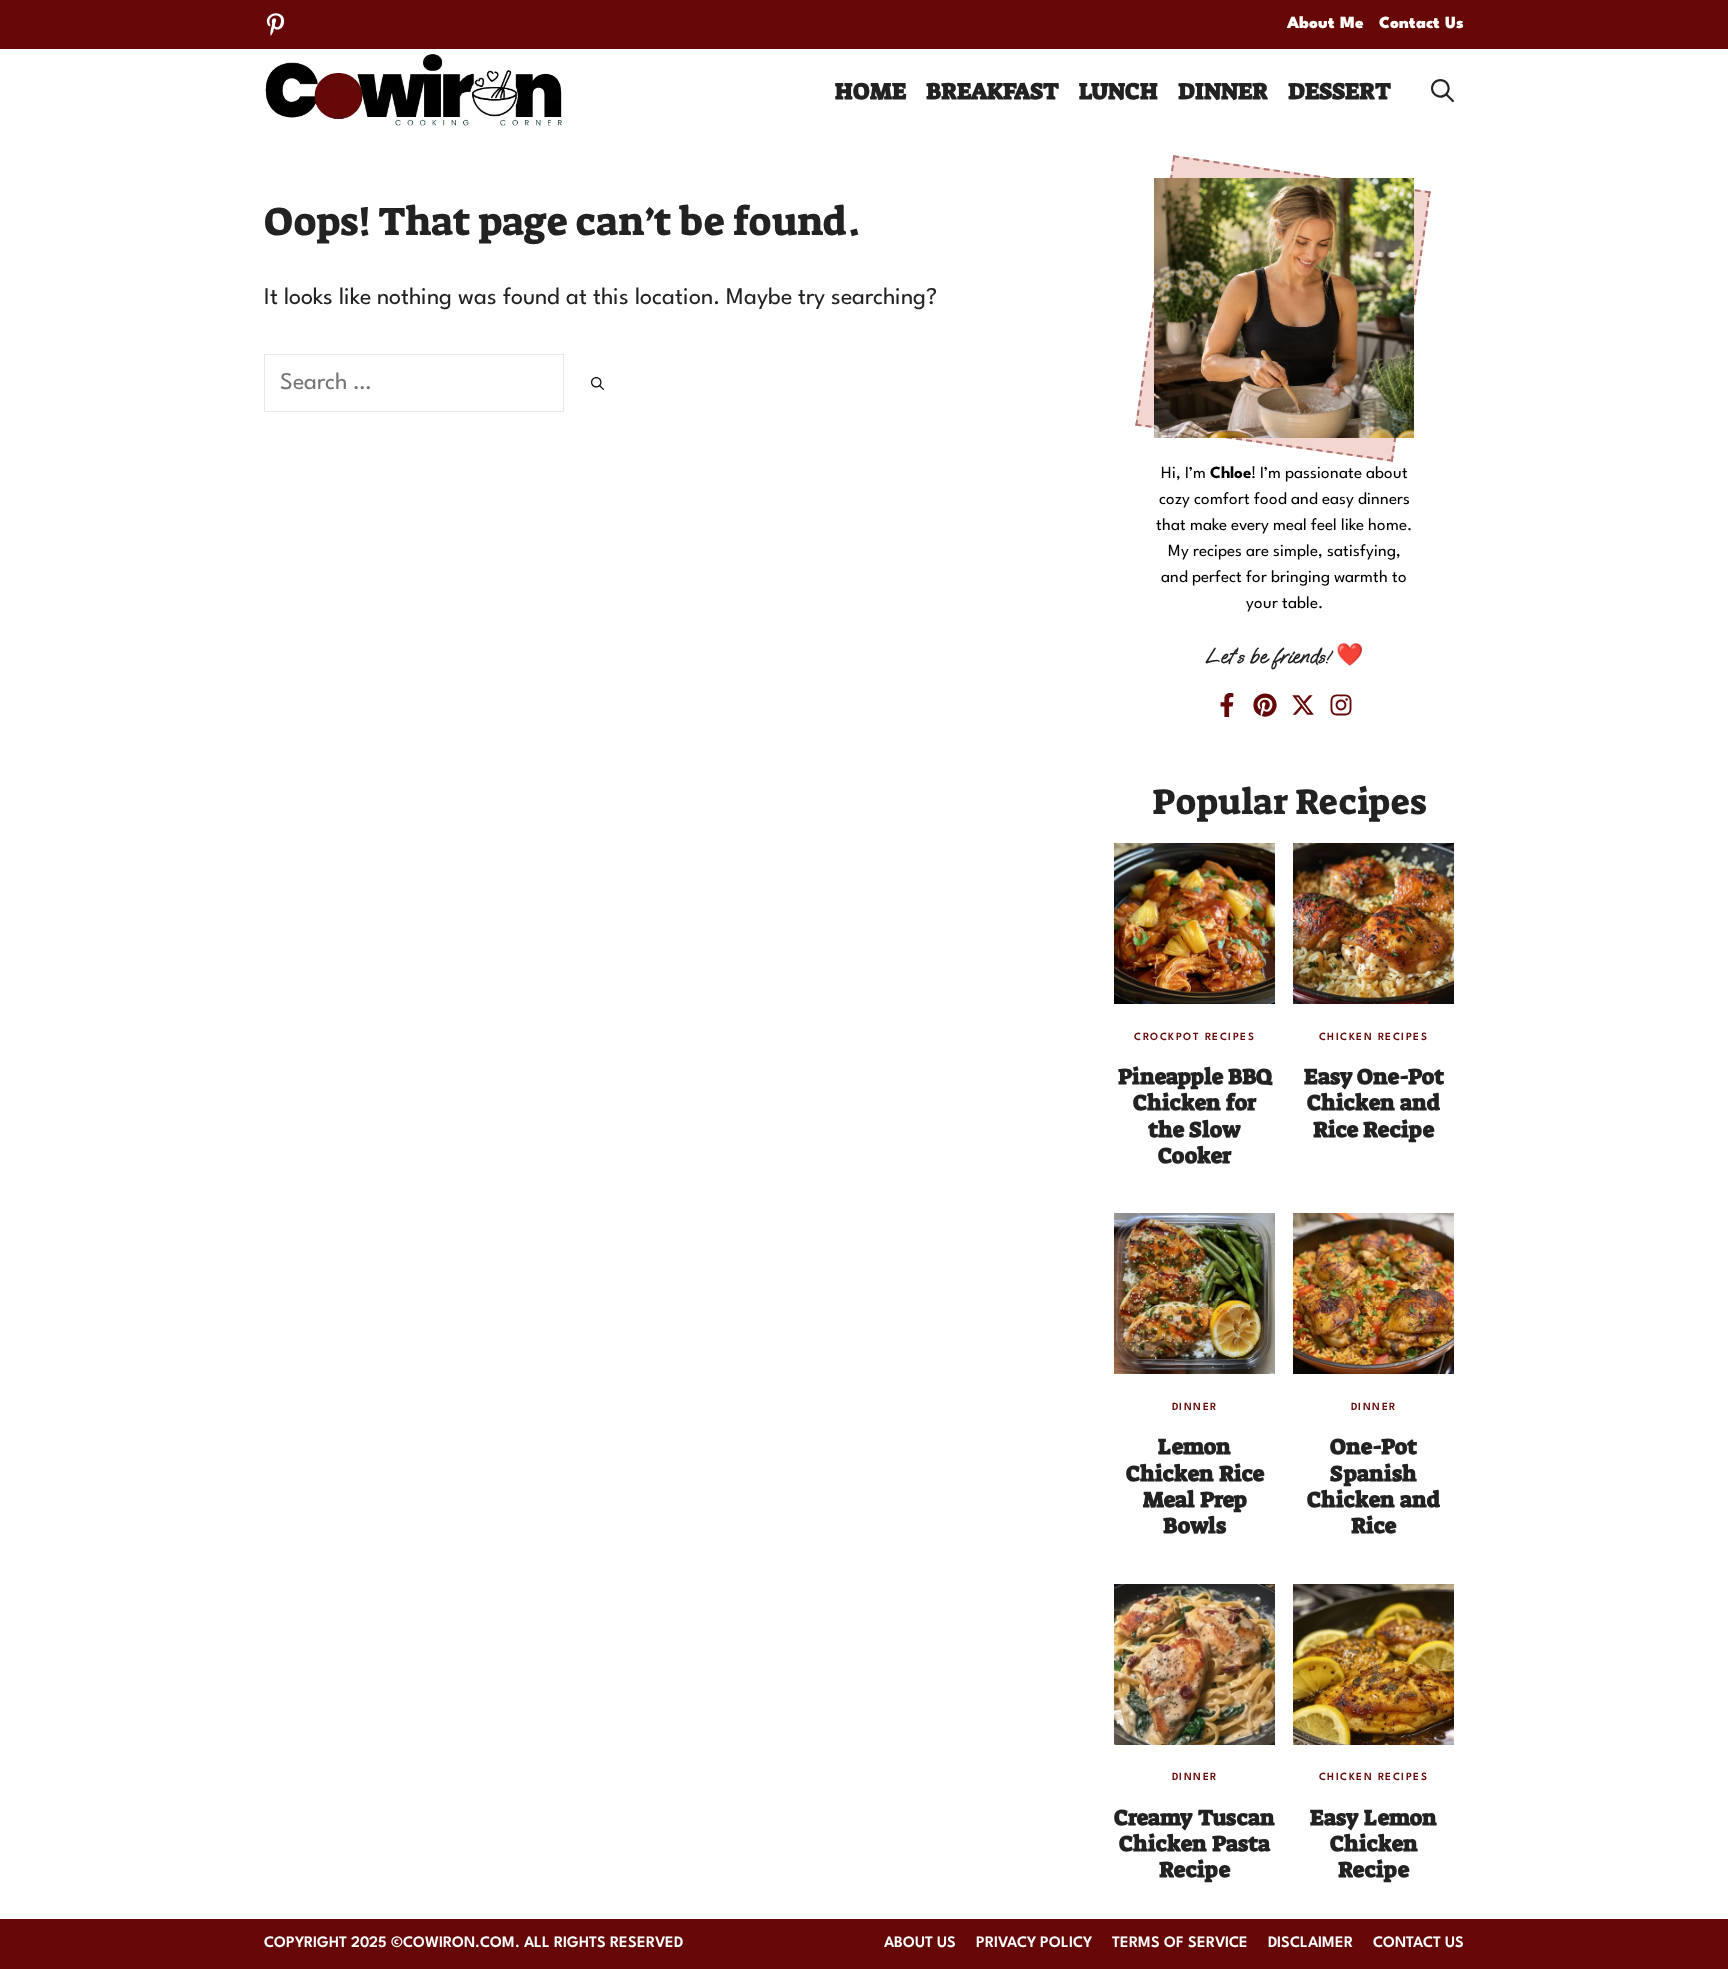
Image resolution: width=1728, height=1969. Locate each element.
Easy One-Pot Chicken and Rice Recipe (1374, 1103)
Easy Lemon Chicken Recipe (1373, 1844)
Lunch (1118, 91)
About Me (1325, 24)
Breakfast (992, 91)
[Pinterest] (275, 24)
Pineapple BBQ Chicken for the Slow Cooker (1195, 1116)
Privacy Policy (1034, 1943)
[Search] (597, 386)
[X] (1303, 705)
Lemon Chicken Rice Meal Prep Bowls (1195, 1486)
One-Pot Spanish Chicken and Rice (1373, 1486)
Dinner (1223, 91)
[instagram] (1341, 705)
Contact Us (1421, 24)
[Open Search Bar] (1442, 91)
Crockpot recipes (1194, 1037)
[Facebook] (1227, 705)
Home (870, 91)
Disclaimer (1310, 1943)
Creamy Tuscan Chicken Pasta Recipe (1194, 1844)
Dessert (1339, 91)
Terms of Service (1180, 1943)
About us (920, 1943)
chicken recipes (1374, 1037)
